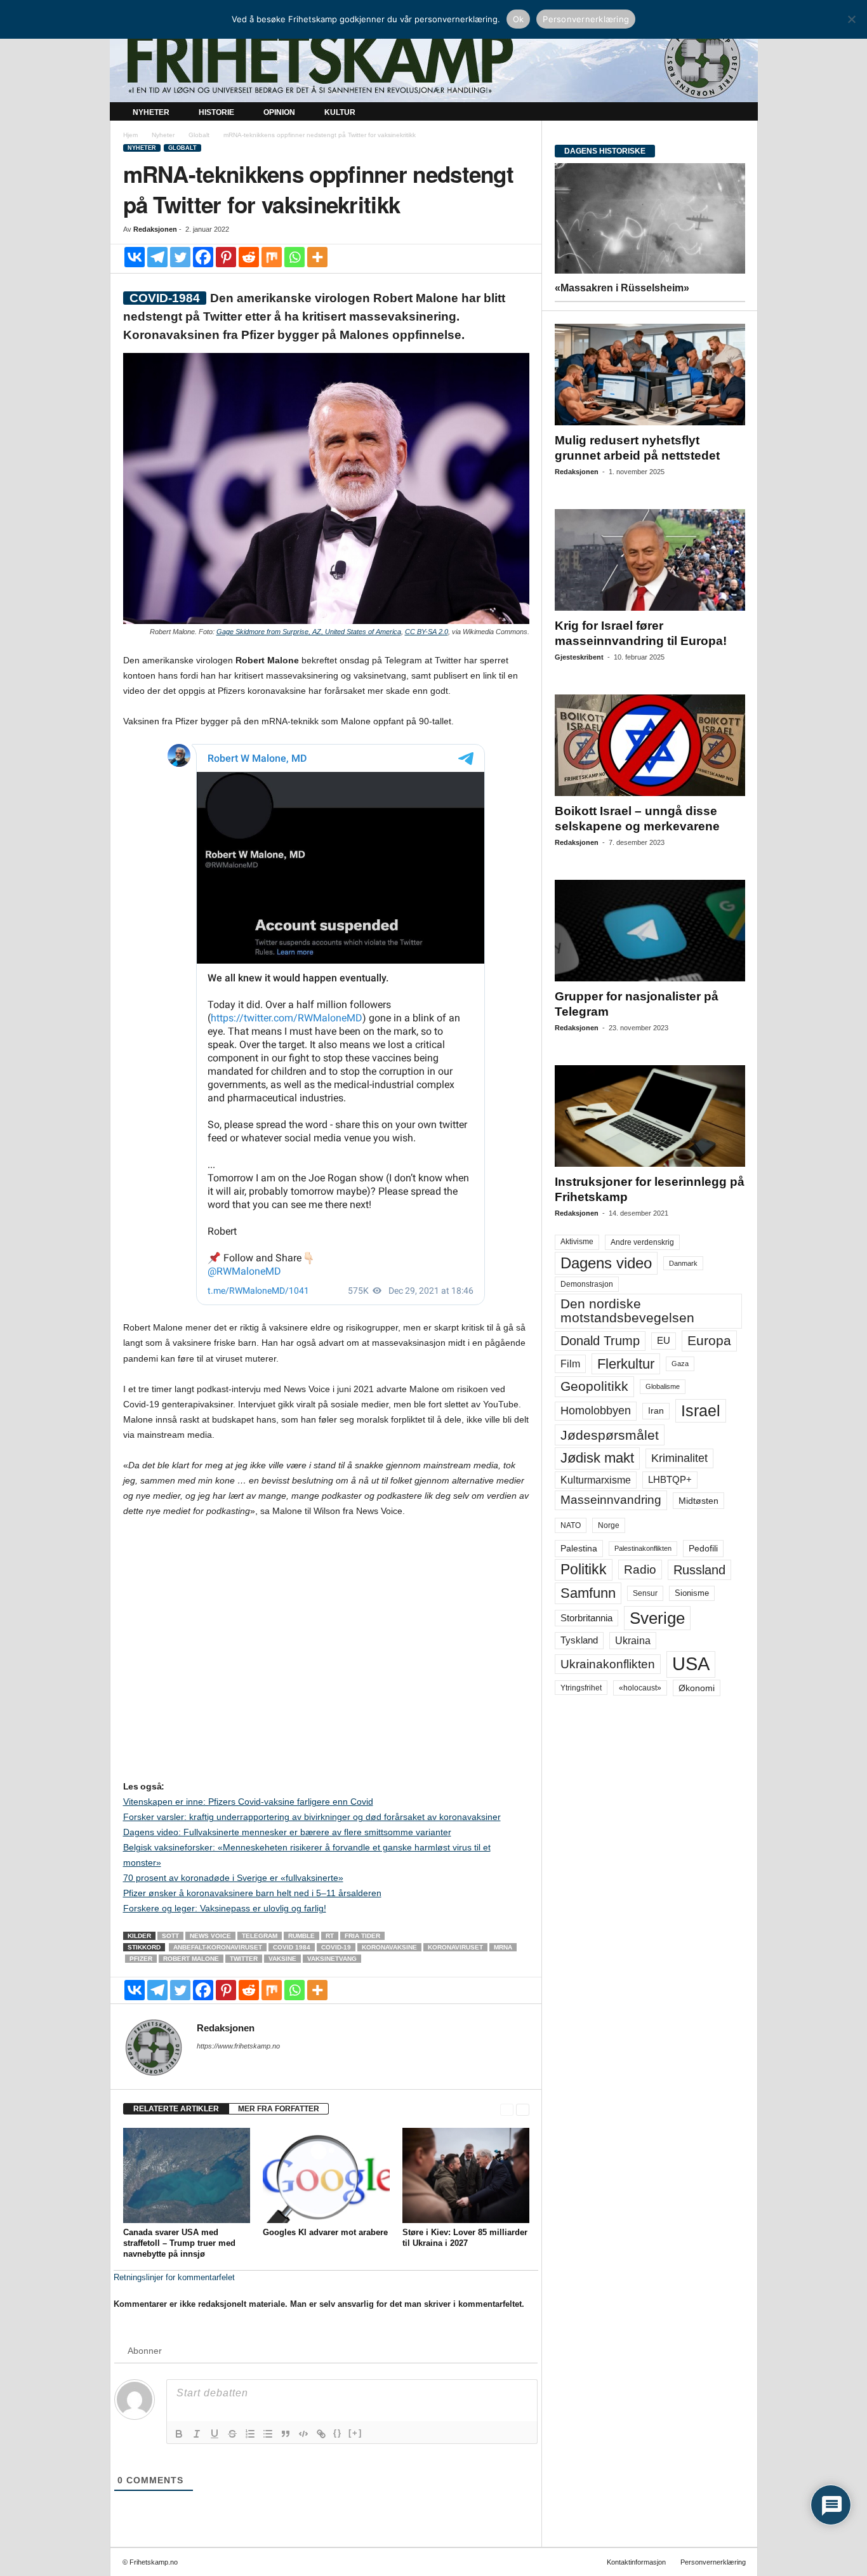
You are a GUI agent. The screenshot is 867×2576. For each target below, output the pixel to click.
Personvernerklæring (713, 2562)
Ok (519, 19)
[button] (739, 113)
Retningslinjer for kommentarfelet (174, 2277)
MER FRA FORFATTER (279, 2109)
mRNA (503, 1947)
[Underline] (215, 2434)
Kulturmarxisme (596, 1480)
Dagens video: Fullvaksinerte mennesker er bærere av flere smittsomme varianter (287, 1832)
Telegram (260, 1936)
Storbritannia (586, 1618)
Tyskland (579, 1640)
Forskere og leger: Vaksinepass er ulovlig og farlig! (225, 1908)
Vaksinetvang (332, 1959)
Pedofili (703, 1548)
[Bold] (179, 2434)
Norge (609, 1525)
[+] (355, 2433)
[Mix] (272, 257)
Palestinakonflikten (643, 1548)
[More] (317, 257)
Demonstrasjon (587, 1284)
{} (338, 2433)
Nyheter (151, 112)
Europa (709, 1340)
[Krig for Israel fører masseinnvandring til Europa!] (650, 560)
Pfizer (141, 1959)
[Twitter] (180, 257)
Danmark (683, 1263)
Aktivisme (577, 1242)
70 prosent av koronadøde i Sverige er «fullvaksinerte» (233, 1878)
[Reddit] (249, 257)
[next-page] (523, 2109)
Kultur (340, 112)
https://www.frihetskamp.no (238, 2046)
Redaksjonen (155, 229)
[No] (851, 19)
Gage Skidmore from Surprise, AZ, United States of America (309, 632)
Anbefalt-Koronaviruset (218, 1947)
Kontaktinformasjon (636, 2562)
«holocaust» (640, 1688)
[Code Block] (303, 2434)
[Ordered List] (250, 2434)
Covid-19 (336, 1947)
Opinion (279, 112)
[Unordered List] (268, 2434)
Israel (701, 1411)
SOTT (170, 1936)
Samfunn (588, 1593)
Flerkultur (626, 1364)
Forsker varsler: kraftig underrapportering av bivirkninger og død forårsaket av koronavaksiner (312, 1817)
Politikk (584, 1570)
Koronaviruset (455, 1947)
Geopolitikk (594, 1386)
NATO (571, 1525)
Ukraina (633, 1641)
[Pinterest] (226, 257)
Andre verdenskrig (642, 1242)
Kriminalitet (679, 1458)
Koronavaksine (389, 1947)
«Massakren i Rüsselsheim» (622, 288)
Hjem (130, 135)
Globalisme (663, 1386)
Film (570, 1364)
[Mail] (204, 2064)
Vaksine (282, 1959)
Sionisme (692, 1593)
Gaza (680, 1364)
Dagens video (606, 1263)
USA (691, 1664)
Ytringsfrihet (581, 1688)
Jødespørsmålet (610, 1435)
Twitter (244, 1959)
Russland (699, 1570)
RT (330, 1936)
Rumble (301, 1936)
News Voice (210, 1936)
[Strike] (232, 2434)
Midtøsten (698, 1501)
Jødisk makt (597, 1458)
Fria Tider (362, 1936)
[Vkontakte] (135, 257)
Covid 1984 (292, 1947)
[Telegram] (157, 257)
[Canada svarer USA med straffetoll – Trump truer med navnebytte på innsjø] (187, 2175)
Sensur (645, 1593)
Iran (656, 1411)
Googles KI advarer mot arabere (325, 2232)
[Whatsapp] (295, 257)
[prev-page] (507, 2109)
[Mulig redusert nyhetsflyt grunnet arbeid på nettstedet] (650, 375)
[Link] (321, 2434)
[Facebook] (203, 257)
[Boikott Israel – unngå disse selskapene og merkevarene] (650, 745)
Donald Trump (600, 1341)
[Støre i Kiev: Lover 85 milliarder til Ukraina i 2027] (466, 2175)
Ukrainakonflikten (608, 1664)
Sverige (657, 1618)
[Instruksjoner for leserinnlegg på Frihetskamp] (650, 1116)
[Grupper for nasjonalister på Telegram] (650, 931)
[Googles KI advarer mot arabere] (326, 2175)
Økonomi (697, 1688)
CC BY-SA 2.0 (427, 632)
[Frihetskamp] (434, 61)
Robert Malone (191, 1959)
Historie (216, 112)
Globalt (199, 135)
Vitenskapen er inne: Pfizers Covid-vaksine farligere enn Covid (248, 1802)
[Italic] (197, 2434)
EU (664, 1341)
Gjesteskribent (579, 657)
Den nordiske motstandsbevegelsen (627, 1311)
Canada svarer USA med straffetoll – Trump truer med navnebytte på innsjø (179, 2243)
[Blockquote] (286, 2434)
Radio (640, 1570)
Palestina (579, 1548)
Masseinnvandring (611, 1500)
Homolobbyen (596, 1411)
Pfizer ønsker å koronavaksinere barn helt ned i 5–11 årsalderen (252, 1893)
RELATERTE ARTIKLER (176, 2109)
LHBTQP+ (670, 1479)
